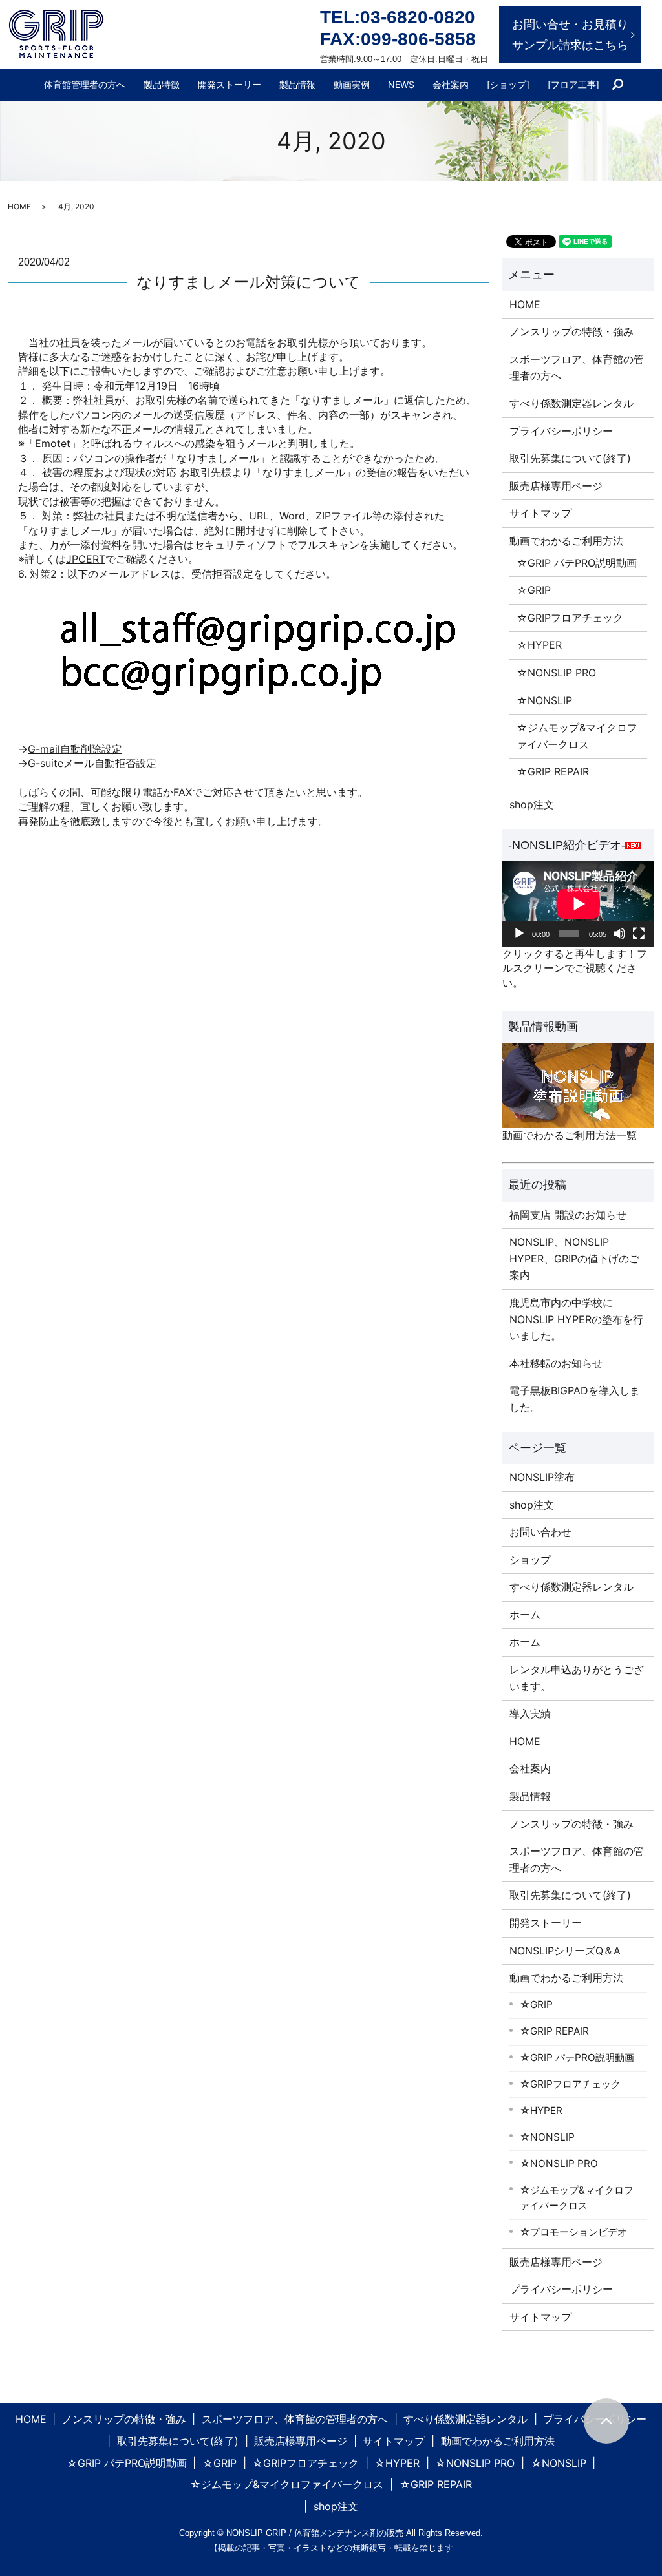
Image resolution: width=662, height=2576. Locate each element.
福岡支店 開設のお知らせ (568, 1215)
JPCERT (86, 559)
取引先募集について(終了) (570, 458)
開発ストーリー (230, 84)
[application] (578, 904)
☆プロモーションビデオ (573, 2232)
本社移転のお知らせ (556, 1363)
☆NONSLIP (544, 700)
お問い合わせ (540, 1532)
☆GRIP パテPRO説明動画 (577, 563)
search (623, 85)
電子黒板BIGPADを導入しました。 (575, 1399)
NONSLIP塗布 (542, 1477)
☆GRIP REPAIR (553, 771)
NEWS (401, 84)
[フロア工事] (573, 84)
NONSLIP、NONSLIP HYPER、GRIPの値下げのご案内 (574, 1258)
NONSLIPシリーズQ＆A (565, 1951)
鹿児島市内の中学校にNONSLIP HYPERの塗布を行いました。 (576, 1319)
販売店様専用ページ (556, 486)
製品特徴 (162, 84)
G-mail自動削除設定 (75, 749)
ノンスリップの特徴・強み (571, 331)
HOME (19, 206)
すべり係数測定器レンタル (571, 403)
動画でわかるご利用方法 (566, 541)
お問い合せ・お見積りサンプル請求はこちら (570, 35)
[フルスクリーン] (639, 934)
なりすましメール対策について (249, 282)
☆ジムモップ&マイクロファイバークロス (577, 736)
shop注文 (532, 804)
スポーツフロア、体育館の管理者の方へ (577, 368)
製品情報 (297, 84)
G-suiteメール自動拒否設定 (92, 763)
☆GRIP (534, 590)
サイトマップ (540, 513)
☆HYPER (539, 645)
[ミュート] (619, 934)
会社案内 (451, 84)
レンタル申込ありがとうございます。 (577, 1678)
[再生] (519, 934)
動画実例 (352, 84)
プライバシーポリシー (561, 431)
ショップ (530, 1560)
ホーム (525, 1615)
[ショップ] (508, 84)
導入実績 (530, 1713)
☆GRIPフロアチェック (570, 618)
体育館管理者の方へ (85, 84)
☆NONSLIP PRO (556, 673)
